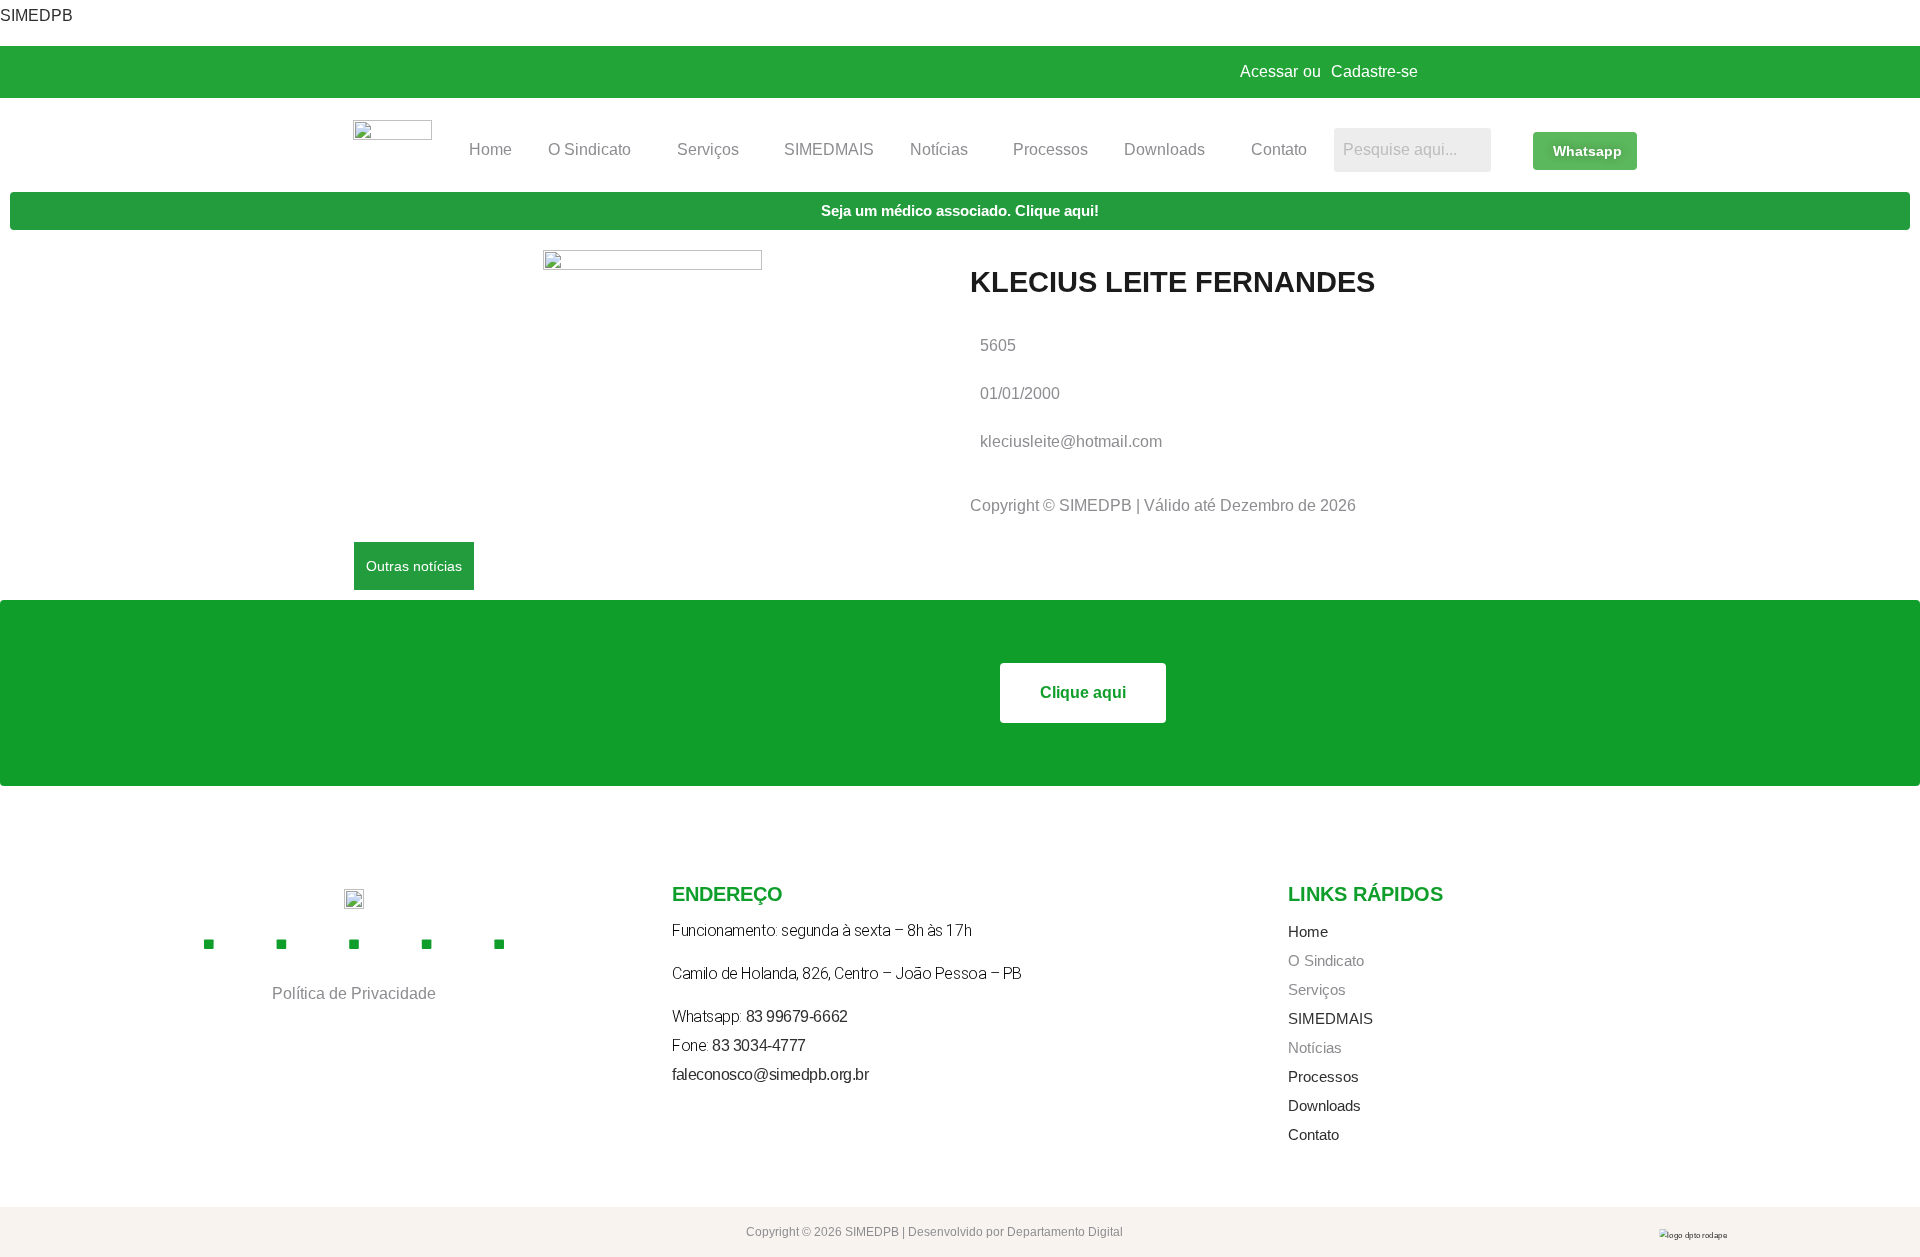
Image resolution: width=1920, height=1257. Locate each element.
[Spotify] (499, 944)
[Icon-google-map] (427, 944)
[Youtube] (354, 944)
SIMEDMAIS (829, 149)
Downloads (1164, 149)
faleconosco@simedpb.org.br (770, 1074)
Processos (1050, 149)
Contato (1279, 149)
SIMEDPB (36, 15)
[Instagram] (282, 944)
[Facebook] (209, 944)
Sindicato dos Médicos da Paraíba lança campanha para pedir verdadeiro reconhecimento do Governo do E (867, 564)
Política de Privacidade (354, 993)
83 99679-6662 (797, 1016)
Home (490, 149)
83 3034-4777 (759, 1045)
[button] (594, 150)
